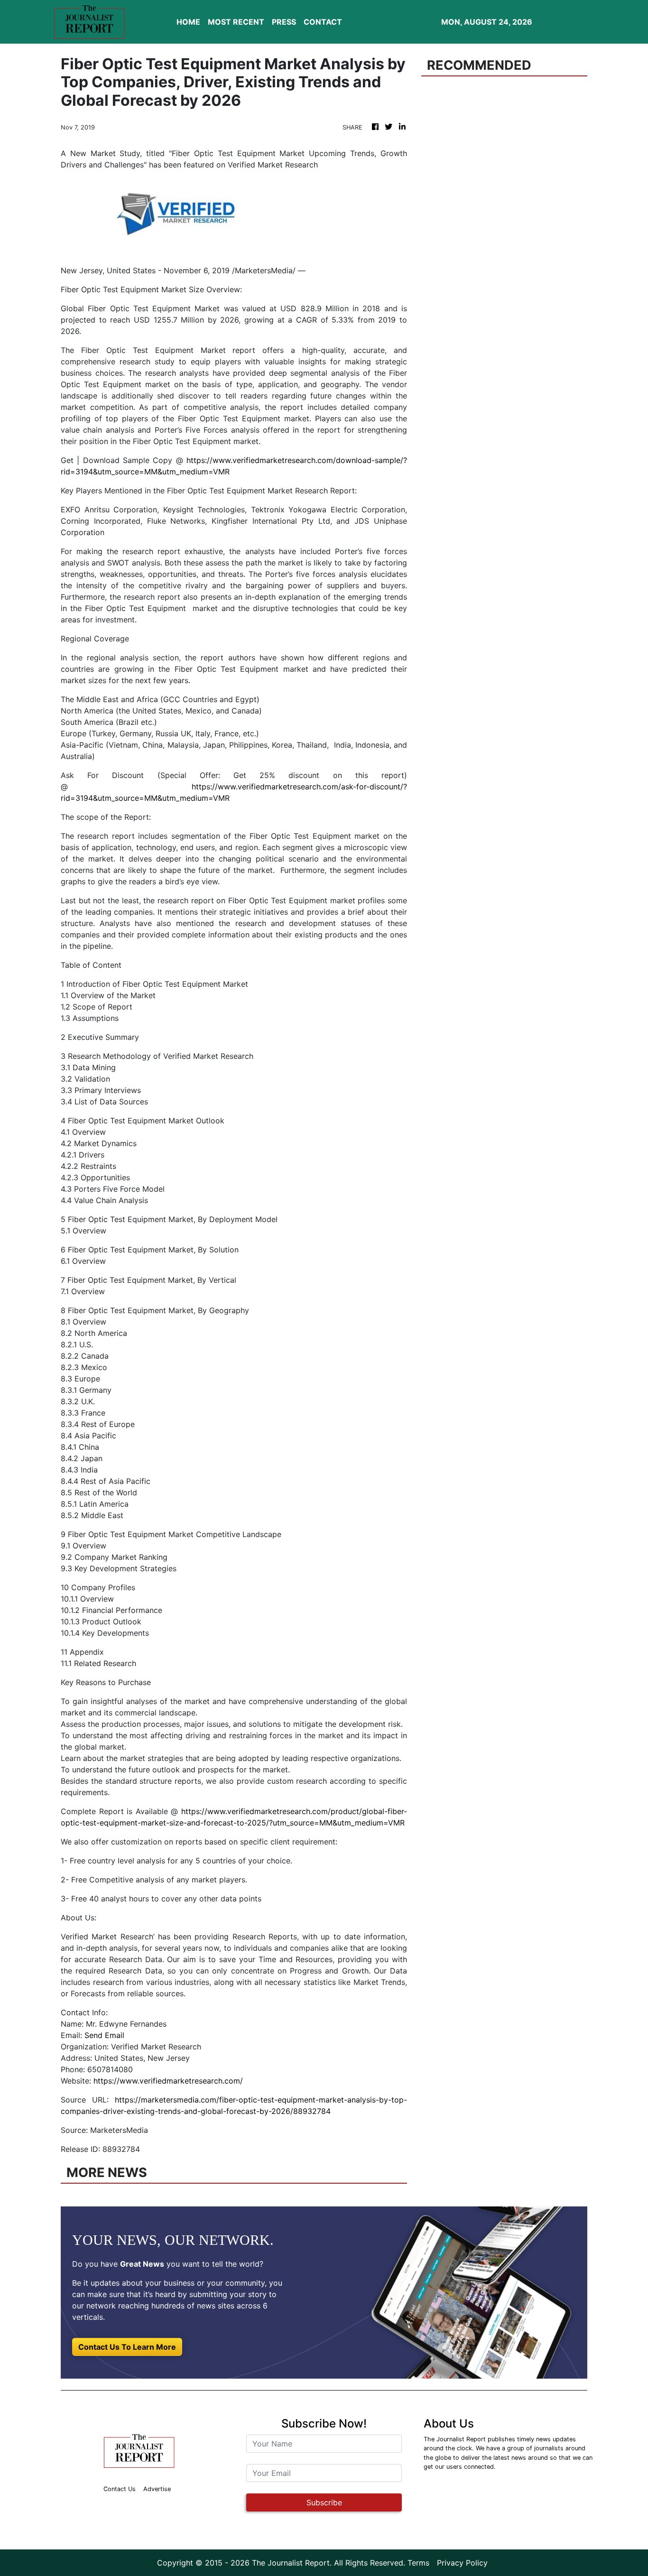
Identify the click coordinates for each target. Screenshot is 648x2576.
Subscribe (324, 2502)
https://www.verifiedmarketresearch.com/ (168, 2081)
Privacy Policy (462, 2563)
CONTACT (323, 22)
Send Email (104, 2035)
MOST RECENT (236, 22)
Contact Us (120, 2489)
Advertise (157, 2489)
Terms (418, 2563)
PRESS (284, 22)
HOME (188, 22)
